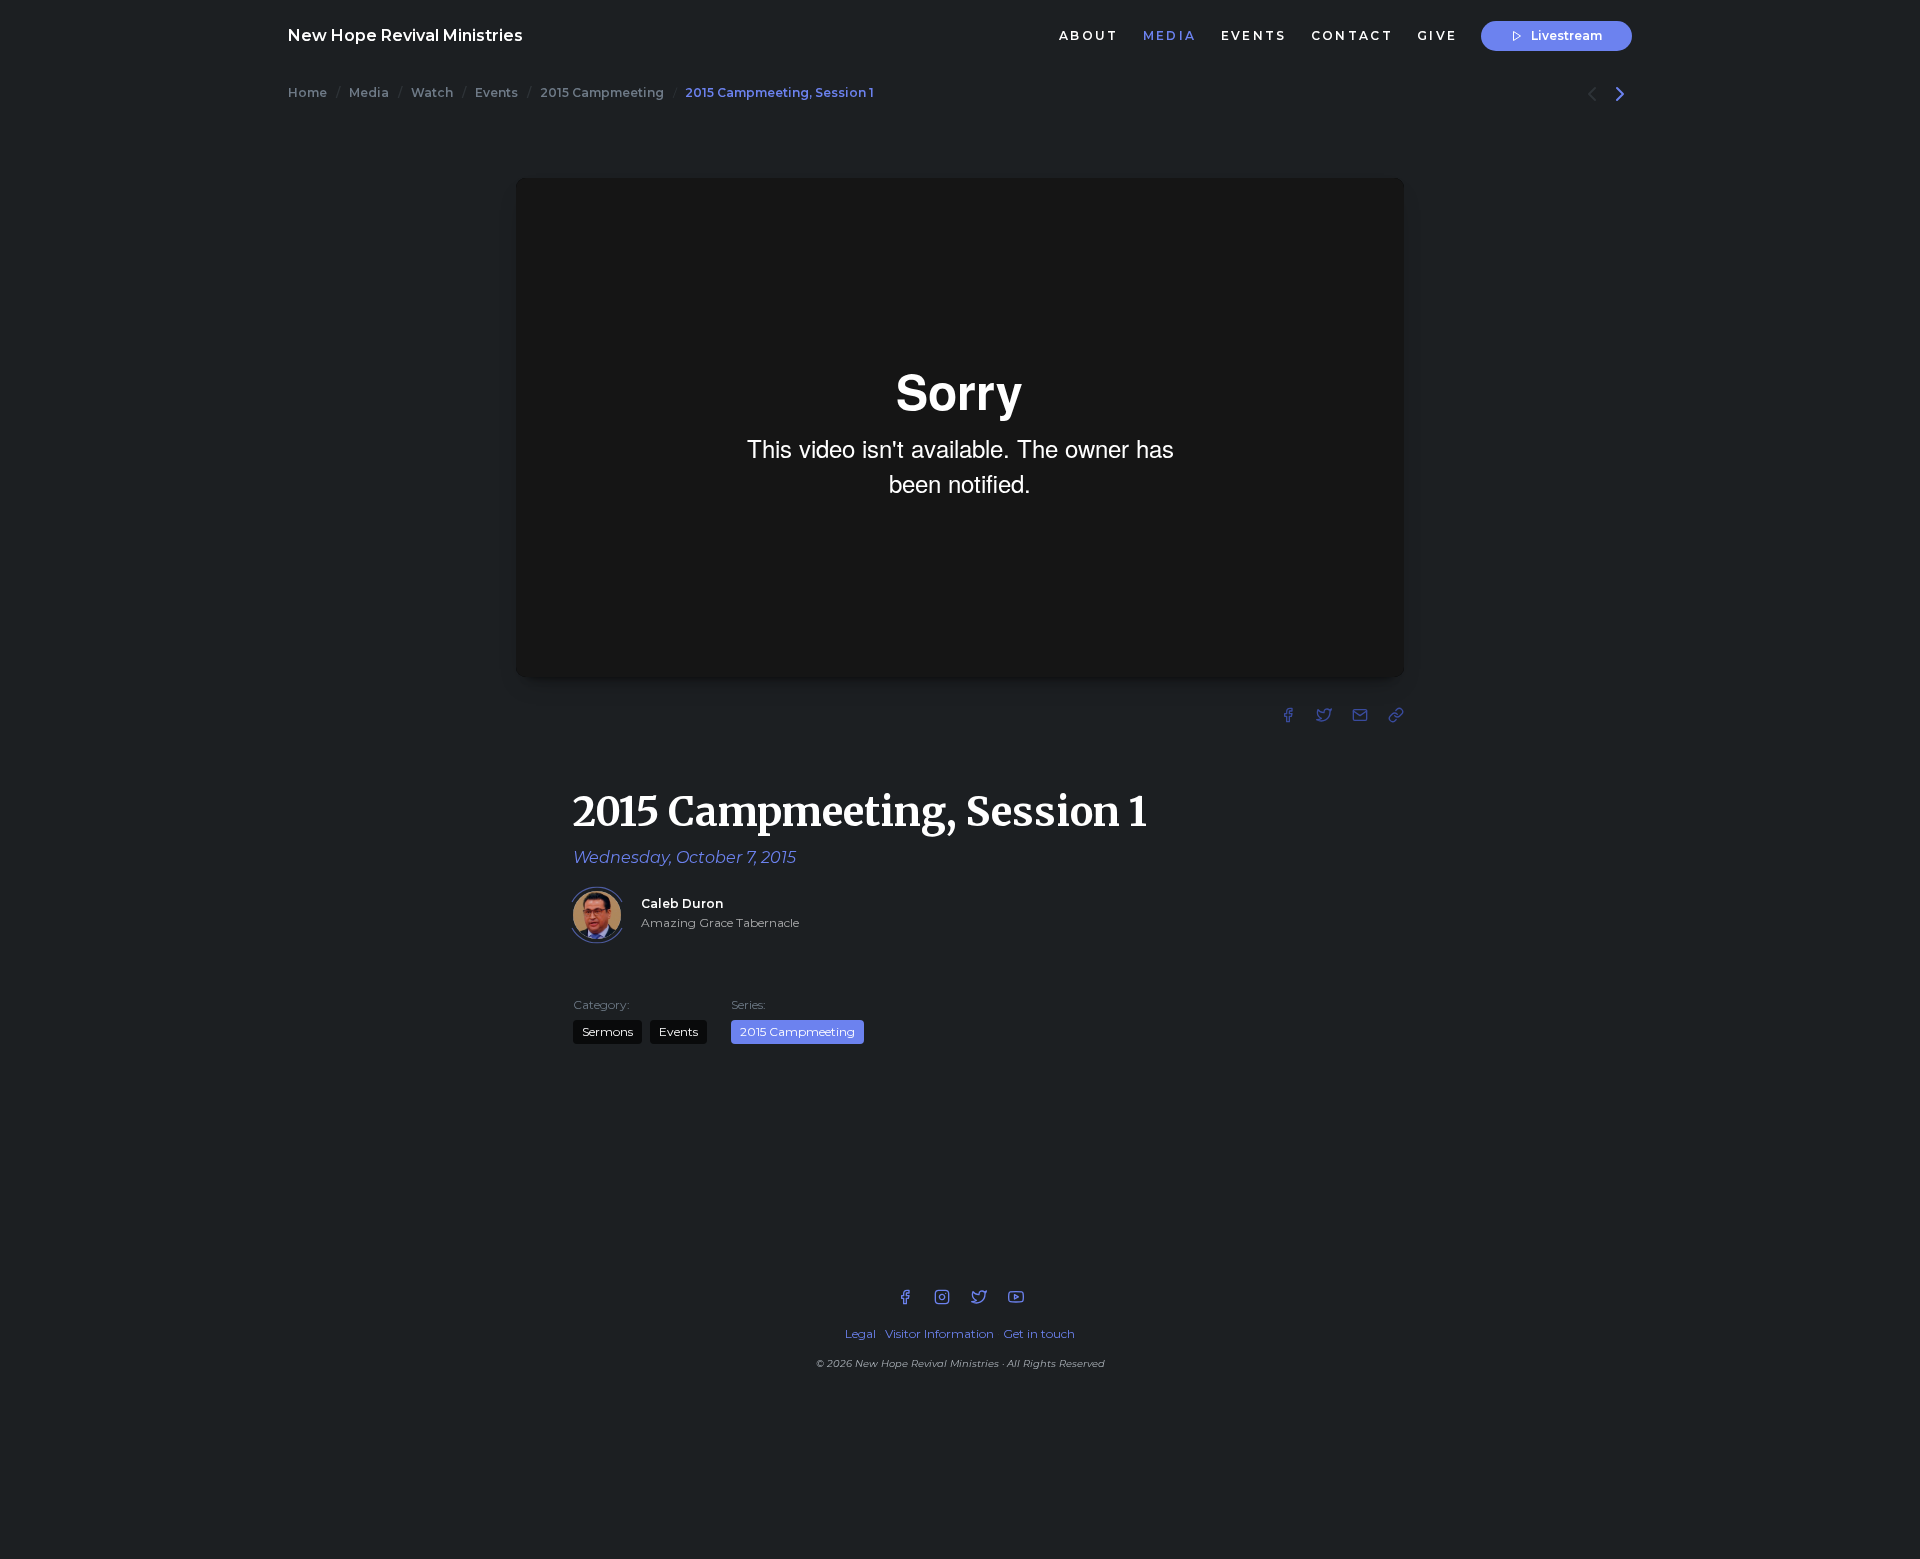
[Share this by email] (1362, 713)
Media (369, 92)
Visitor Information (939, 1333)
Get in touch (1039, 1333)
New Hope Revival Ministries (405, 35)
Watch (432, 92)
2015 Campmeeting (602, 92)
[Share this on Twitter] (1326, 713)
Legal (860, 1333)
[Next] (1620, 92)
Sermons (607, 1031)
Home (307, 92)
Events (496, 92)
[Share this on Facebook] (1290, 713)
